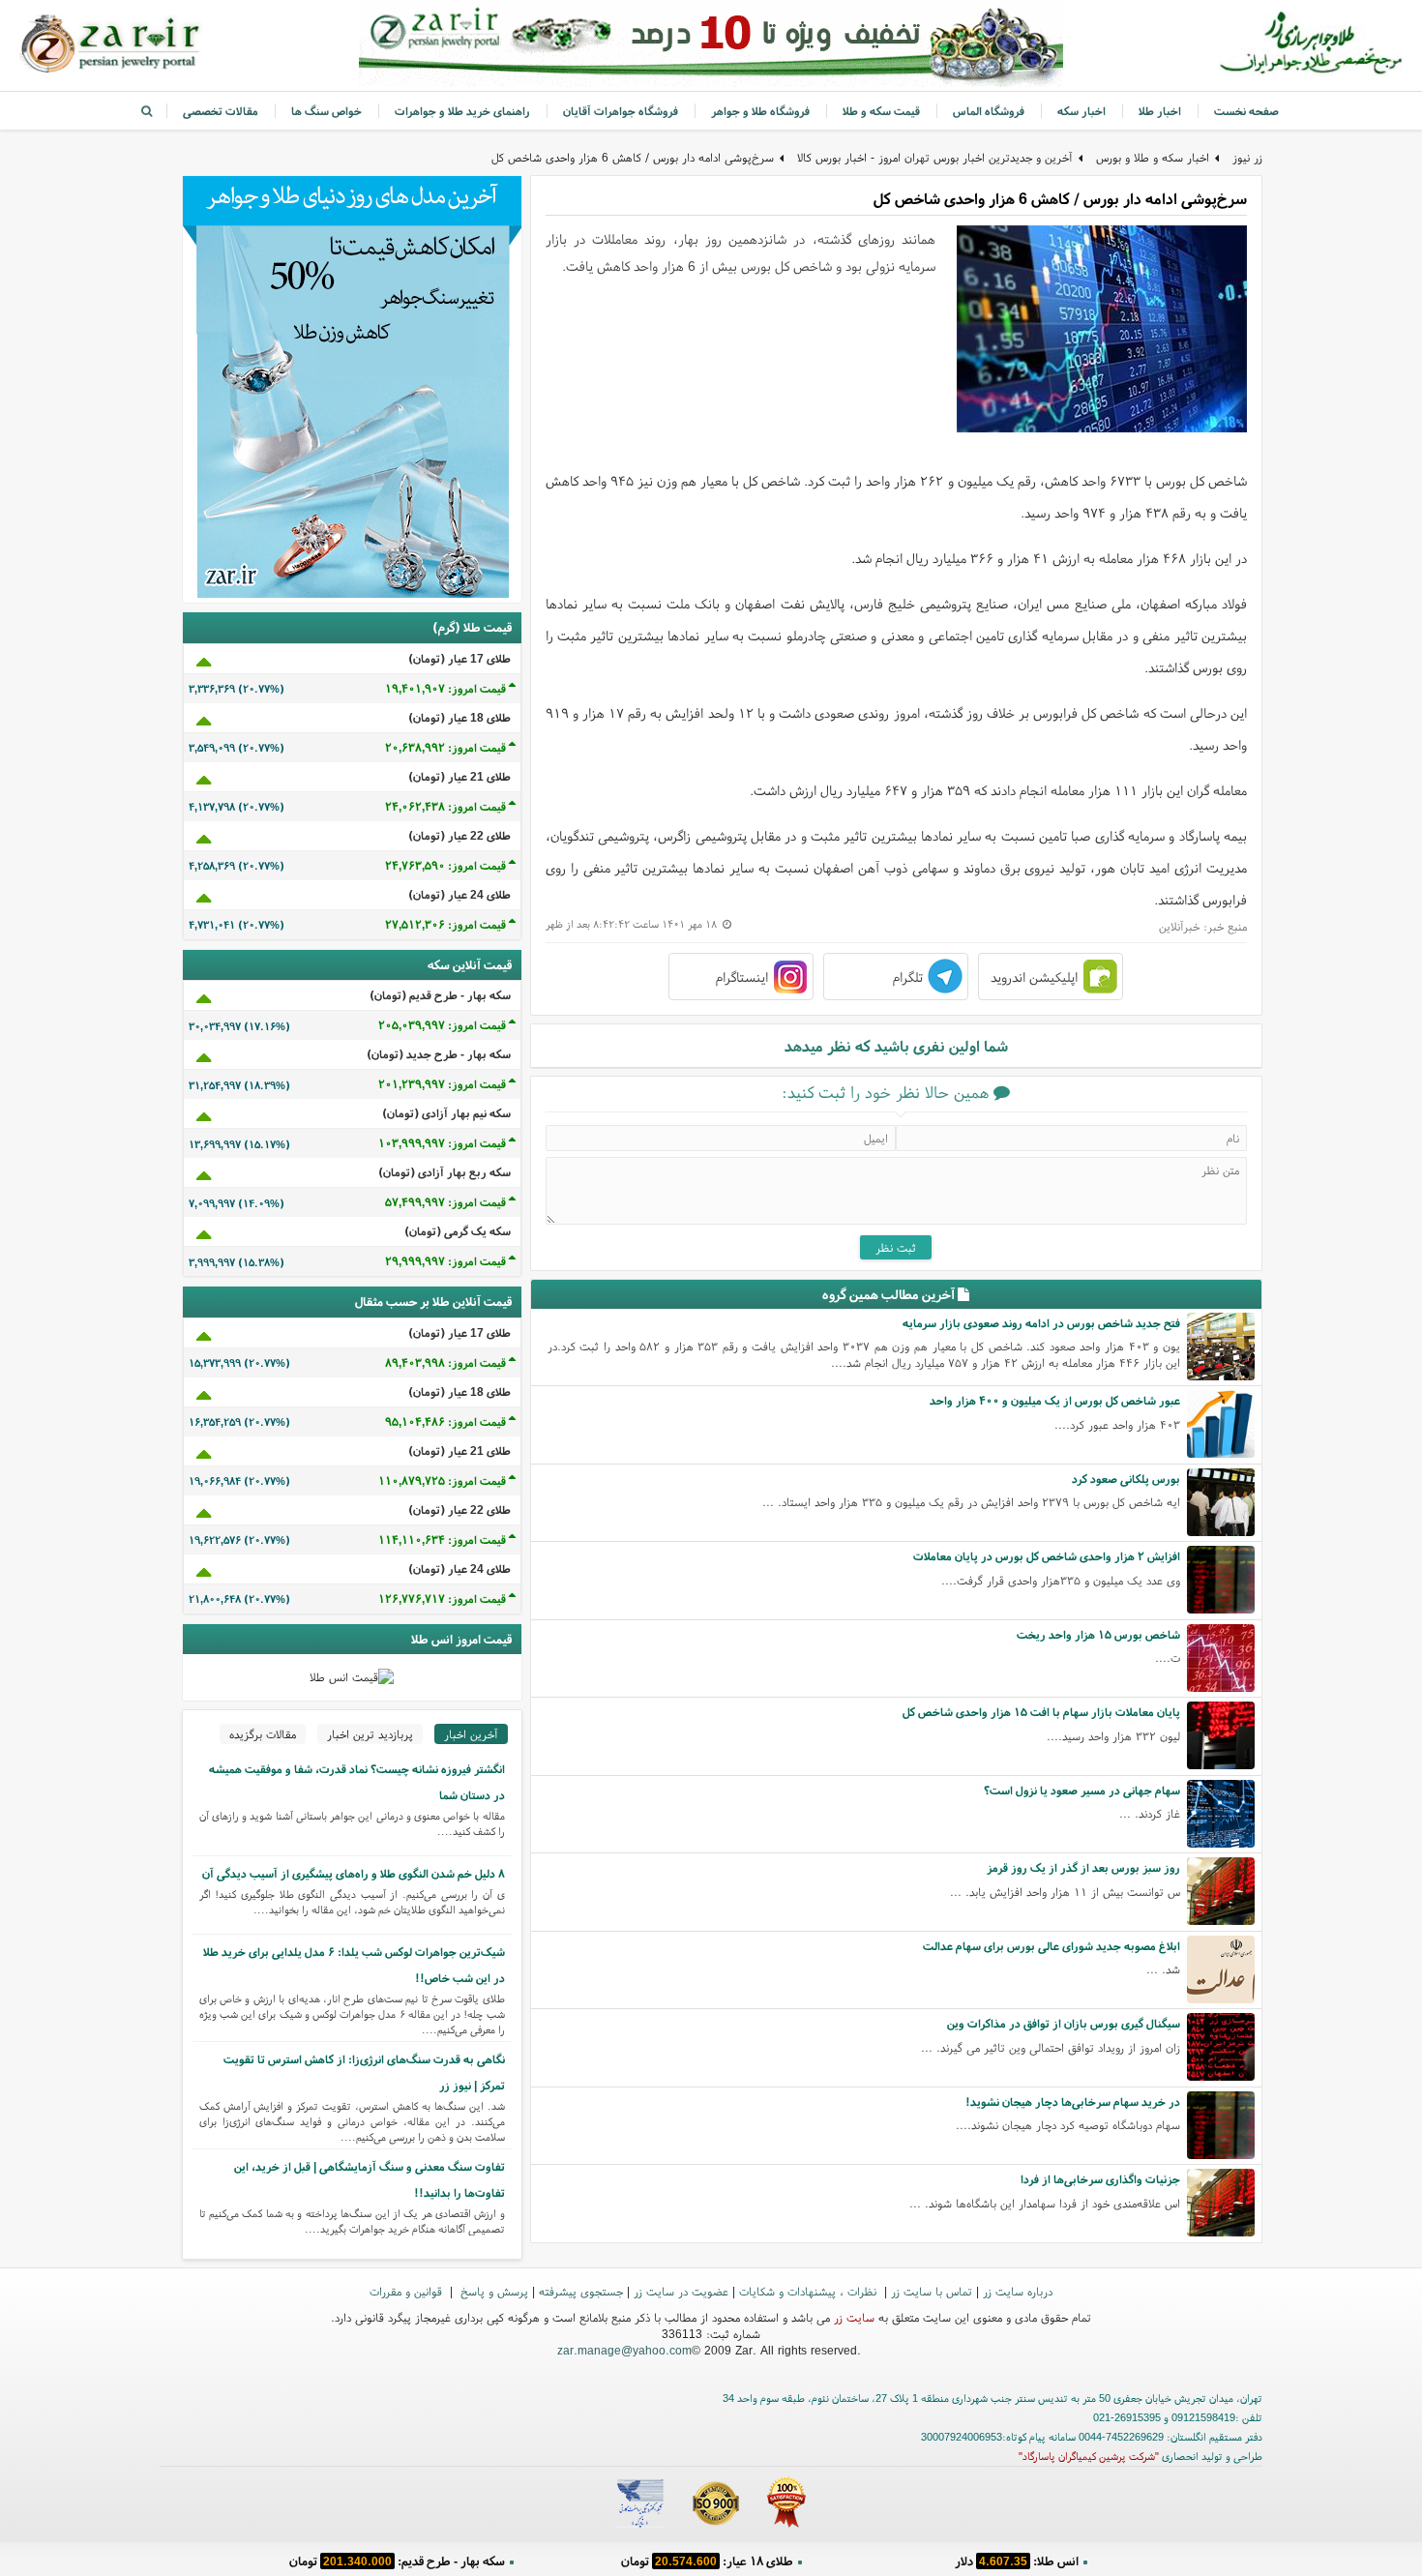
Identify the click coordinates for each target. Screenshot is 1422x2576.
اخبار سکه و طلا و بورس (1153, 157)
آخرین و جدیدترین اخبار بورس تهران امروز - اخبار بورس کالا (935, 157)
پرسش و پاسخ (492, 2291)
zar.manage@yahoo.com (624, 2350)
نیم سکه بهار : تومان (1016, 2561)
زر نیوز (1247, 157)
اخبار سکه (1081, 111)
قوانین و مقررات (408, 2291)
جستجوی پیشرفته (581, 2291)
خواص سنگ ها (326, 111)
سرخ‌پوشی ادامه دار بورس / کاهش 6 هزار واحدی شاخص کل (633, 157)
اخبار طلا (1160, 111)
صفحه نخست (1246, 111)
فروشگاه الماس (989, 111)
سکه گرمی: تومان (397, 2561)
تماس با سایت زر (932, 2291)
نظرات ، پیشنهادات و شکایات (810, 2291)
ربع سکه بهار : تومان (707, 2561)
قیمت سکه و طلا (881, 111)
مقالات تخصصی (221, 111)
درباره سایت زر (1018, 2291)
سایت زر (854, 2317)
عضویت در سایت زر (681, 2291)
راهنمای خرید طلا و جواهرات (462, 111)
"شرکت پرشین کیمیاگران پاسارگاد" (1089, 2456)
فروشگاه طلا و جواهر (760, 111)
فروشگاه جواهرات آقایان (621, 111)
